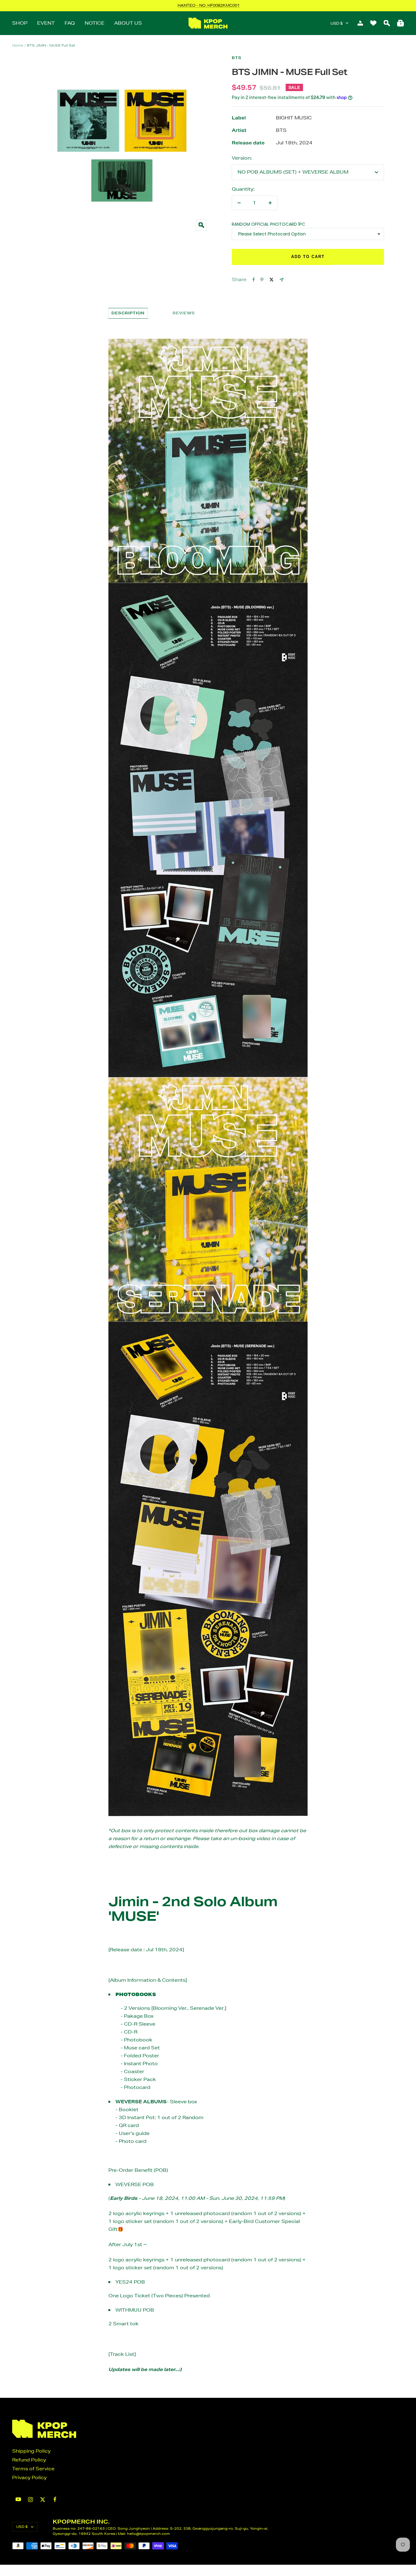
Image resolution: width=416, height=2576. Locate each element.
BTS (237, 58)
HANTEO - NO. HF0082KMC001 (209, 5)
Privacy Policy (29, 2477)
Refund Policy (29, 2460)
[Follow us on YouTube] (18, 2499)
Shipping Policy (31, 2451)
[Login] (360, 23)
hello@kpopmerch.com (148, 2534)
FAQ (70, 23)
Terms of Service (33, 2469)
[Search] (387, 23)
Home (18, 45)
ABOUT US (128, 23)
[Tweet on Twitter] (271, 280)
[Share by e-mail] (282, 280)
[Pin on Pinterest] (262, 280)
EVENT (46, 23)
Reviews (184, 313)
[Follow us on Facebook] (55, 2499)
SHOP (20, 23)
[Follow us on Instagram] (30, 2500)
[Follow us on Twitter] (43, 2500)
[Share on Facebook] (254, 280)
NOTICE (95, 23)
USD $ (337, 23)
